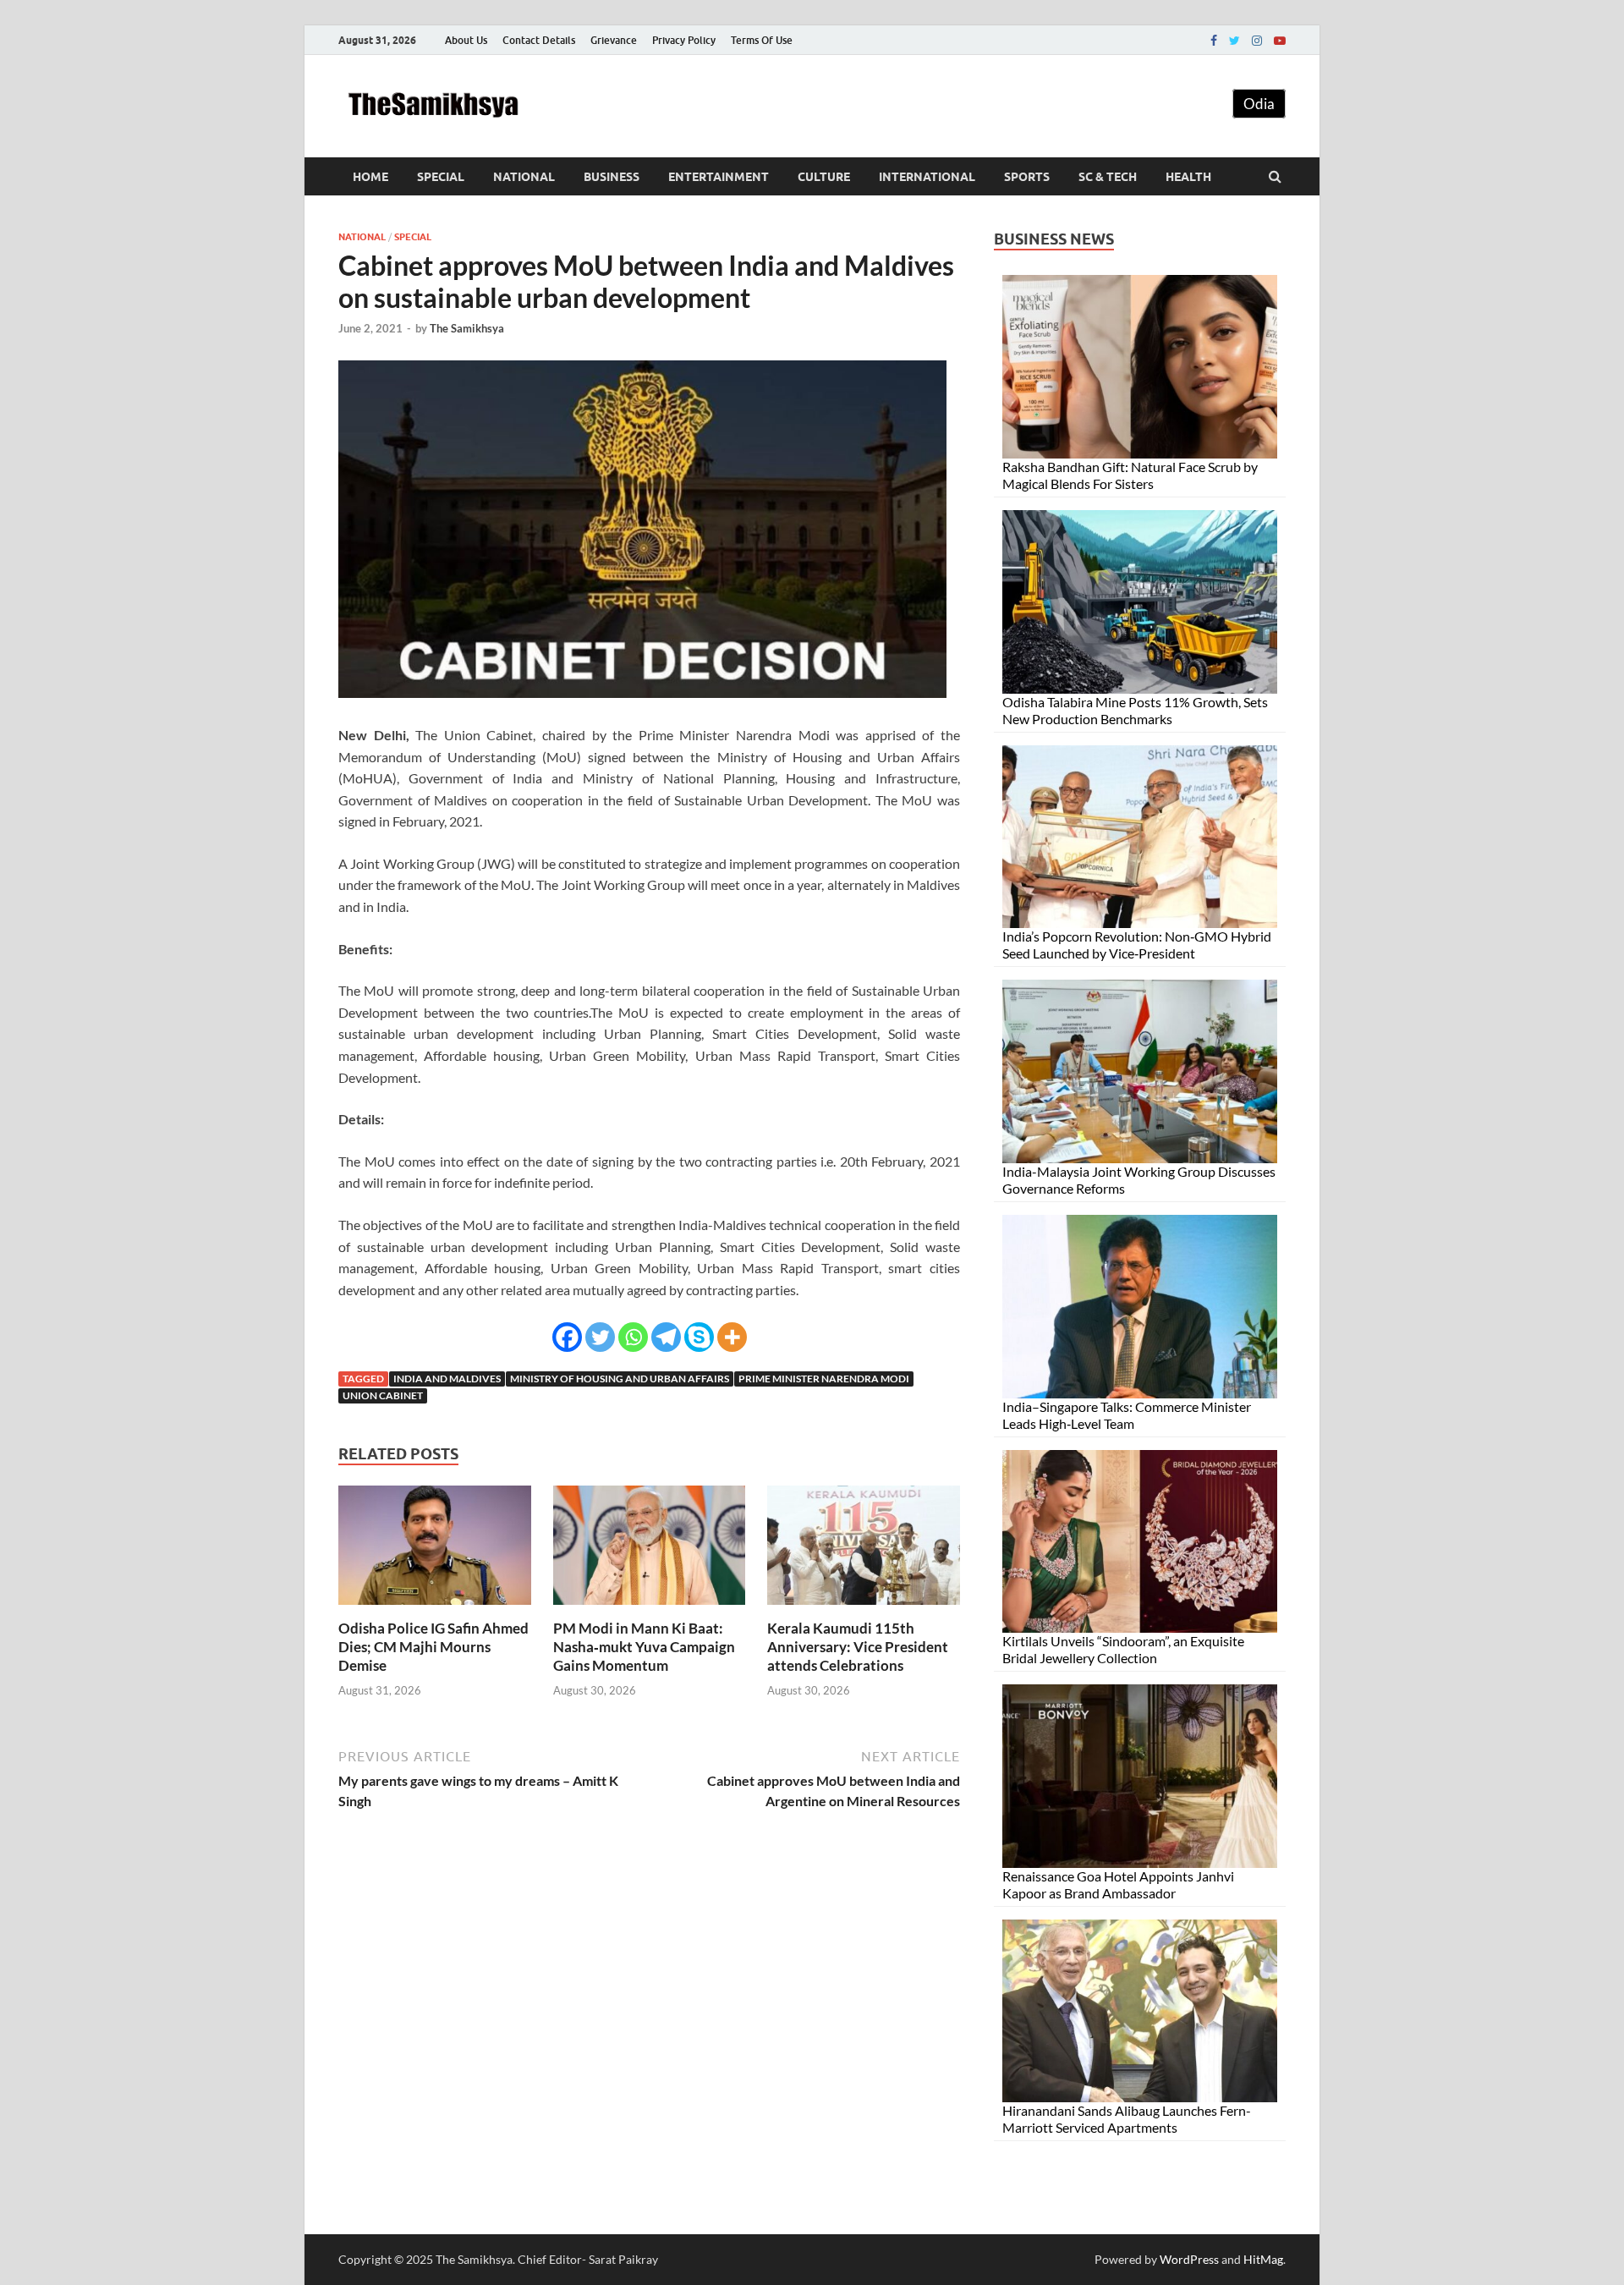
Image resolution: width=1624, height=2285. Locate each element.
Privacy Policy (684, 40)
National (524, 177)
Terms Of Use (762, 40)
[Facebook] (1214, 41)
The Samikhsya (467, 328)
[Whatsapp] (633, 1337)
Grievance (614, 40)
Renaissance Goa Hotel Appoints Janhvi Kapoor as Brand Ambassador (1118, 1884)
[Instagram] (1257, 41)
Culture (824, 177)
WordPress (1189, 2259)
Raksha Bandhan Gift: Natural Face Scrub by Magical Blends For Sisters (1130, 475)
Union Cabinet (383, 1395)
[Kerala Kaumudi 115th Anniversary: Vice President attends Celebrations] (864, 1609)
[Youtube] (1280, 41)
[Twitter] (1234, 41)
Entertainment (719, 177)
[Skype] (699, 1337)
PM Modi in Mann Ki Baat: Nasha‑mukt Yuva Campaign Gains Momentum (644, 1647)
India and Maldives (447, 1379)
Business (612, 177)
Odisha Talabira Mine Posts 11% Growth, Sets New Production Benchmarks (1135, 710)
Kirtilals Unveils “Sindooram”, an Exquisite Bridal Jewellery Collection (1123, 1649)
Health (1188, 177)
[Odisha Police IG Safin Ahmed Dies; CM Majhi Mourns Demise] (435, 1609)
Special (441, 177)
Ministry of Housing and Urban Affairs (620, 1379)
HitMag (1263, 2259)
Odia (1259, 104)
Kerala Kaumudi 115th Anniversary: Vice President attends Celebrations (858, 1647)
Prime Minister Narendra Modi (824, 1379)
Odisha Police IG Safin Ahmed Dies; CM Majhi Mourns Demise (433, 1647)
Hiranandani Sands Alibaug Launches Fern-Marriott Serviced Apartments (1127, 2119)
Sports (1027, 177)
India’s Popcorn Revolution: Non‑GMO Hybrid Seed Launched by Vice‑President (1137, 945)
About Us (466, 40)
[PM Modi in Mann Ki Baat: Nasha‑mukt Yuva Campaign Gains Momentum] (650, 1609)
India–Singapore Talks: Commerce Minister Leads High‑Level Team (1127, 1415)
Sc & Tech (1108, 177)
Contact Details (539, 40)
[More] (732, 1337)
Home (370, 177)
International (927, 177)
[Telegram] (666, 1337)
